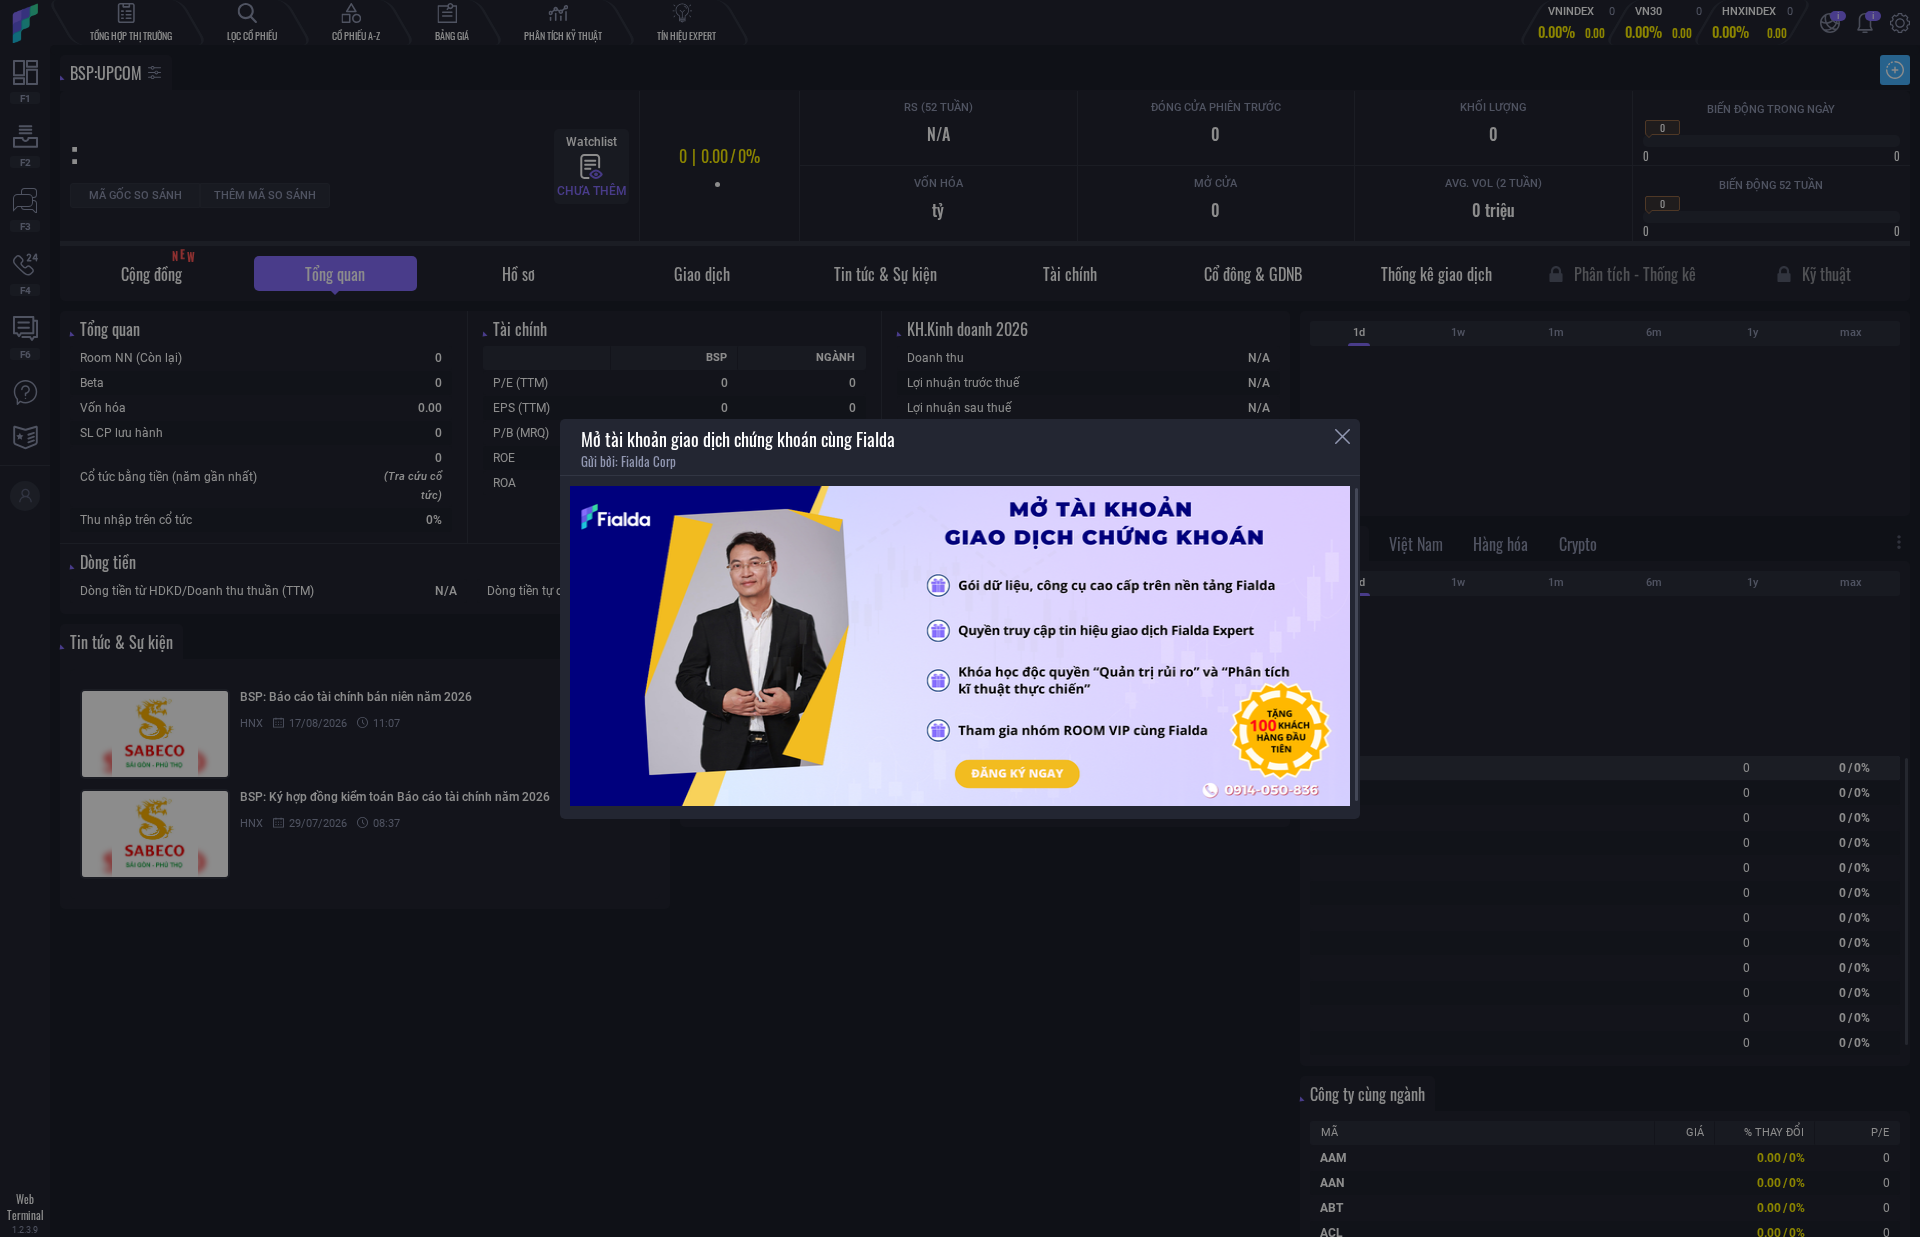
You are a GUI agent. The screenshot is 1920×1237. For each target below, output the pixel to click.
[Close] (1342, 436)
